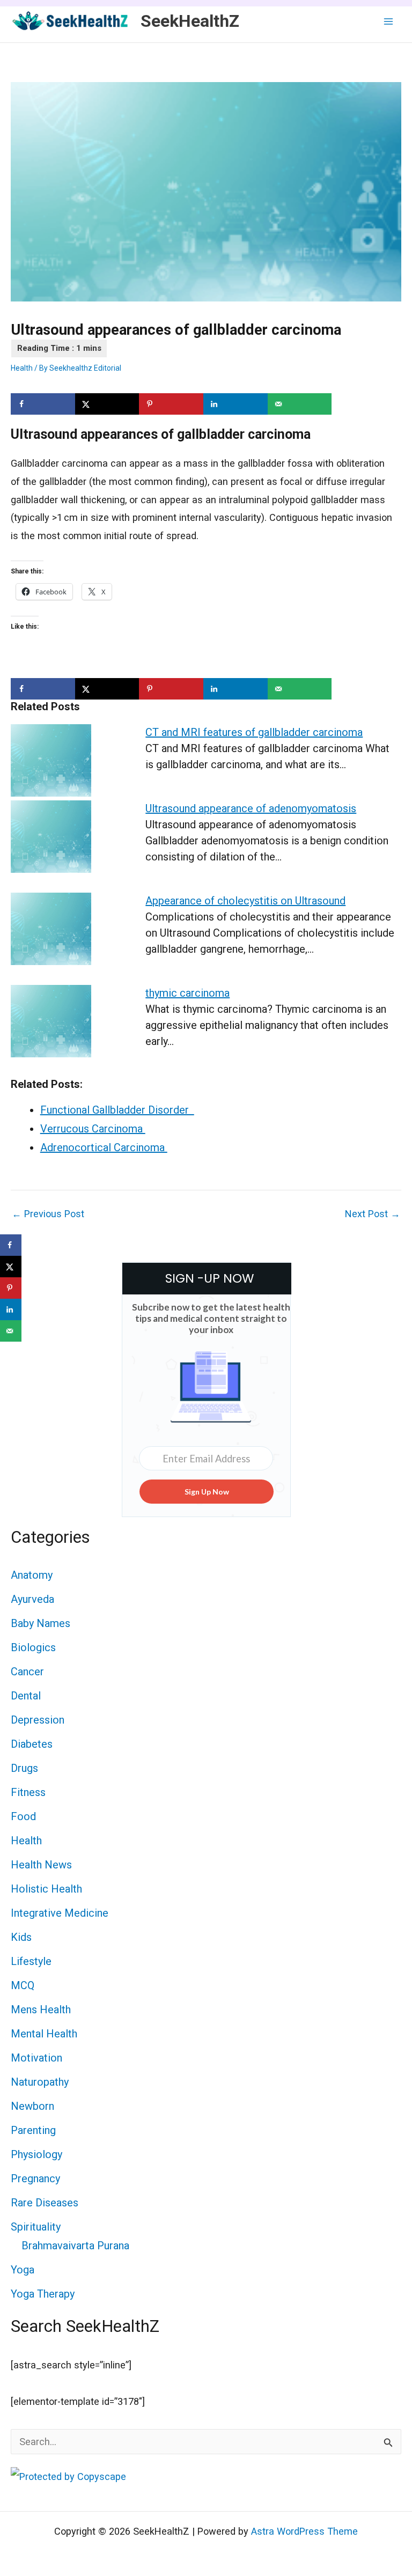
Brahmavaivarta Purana (75, 2246)
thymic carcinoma (187, 993)
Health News (41, 1865)
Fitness (28, 1792)
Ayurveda (32, 1599)
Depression (38, 1720)
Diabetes (32, 1744)
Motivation (36, 2058)
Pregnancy (35, 2178)
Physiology (36, 2154)
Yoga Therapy (43, 2294)
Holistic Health (46, 1889)
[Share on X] (107, 404)
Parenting (33, 2130)
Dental (26, 1696)
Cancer (27, 1672)
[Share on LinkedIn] (236, 404)
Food (23, 1816)
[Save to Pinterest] (171, 404)
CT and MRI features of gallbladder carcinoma (254, 732)
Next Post (373, 1214)
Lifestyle (31, 1961)
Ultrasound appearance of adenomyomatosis (251, 808)
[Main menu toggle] (389, 21)
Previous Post (48, 1214)
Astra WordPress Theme (304, 2531)
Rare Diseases (45, 2203)
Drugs (24, 1768)
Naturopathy (40, 2082)
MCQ (23, 1985)
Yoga (23, 2270)
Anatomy (32, 1575)
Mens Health (41, 2010)
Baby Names (41, 1623)
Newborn (32, 2106)
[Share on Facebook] (43, 404)
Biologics (33, 1647)
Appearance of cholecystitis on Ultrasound (245, 901)
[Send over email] (300, 404)
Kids (21, 1937)
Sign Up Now (207, 1492)
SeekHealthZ (190, 21)
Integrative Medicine (60, 1913)
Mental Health (44, 2034)
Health (22, 368)
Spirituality (36, 2227)
